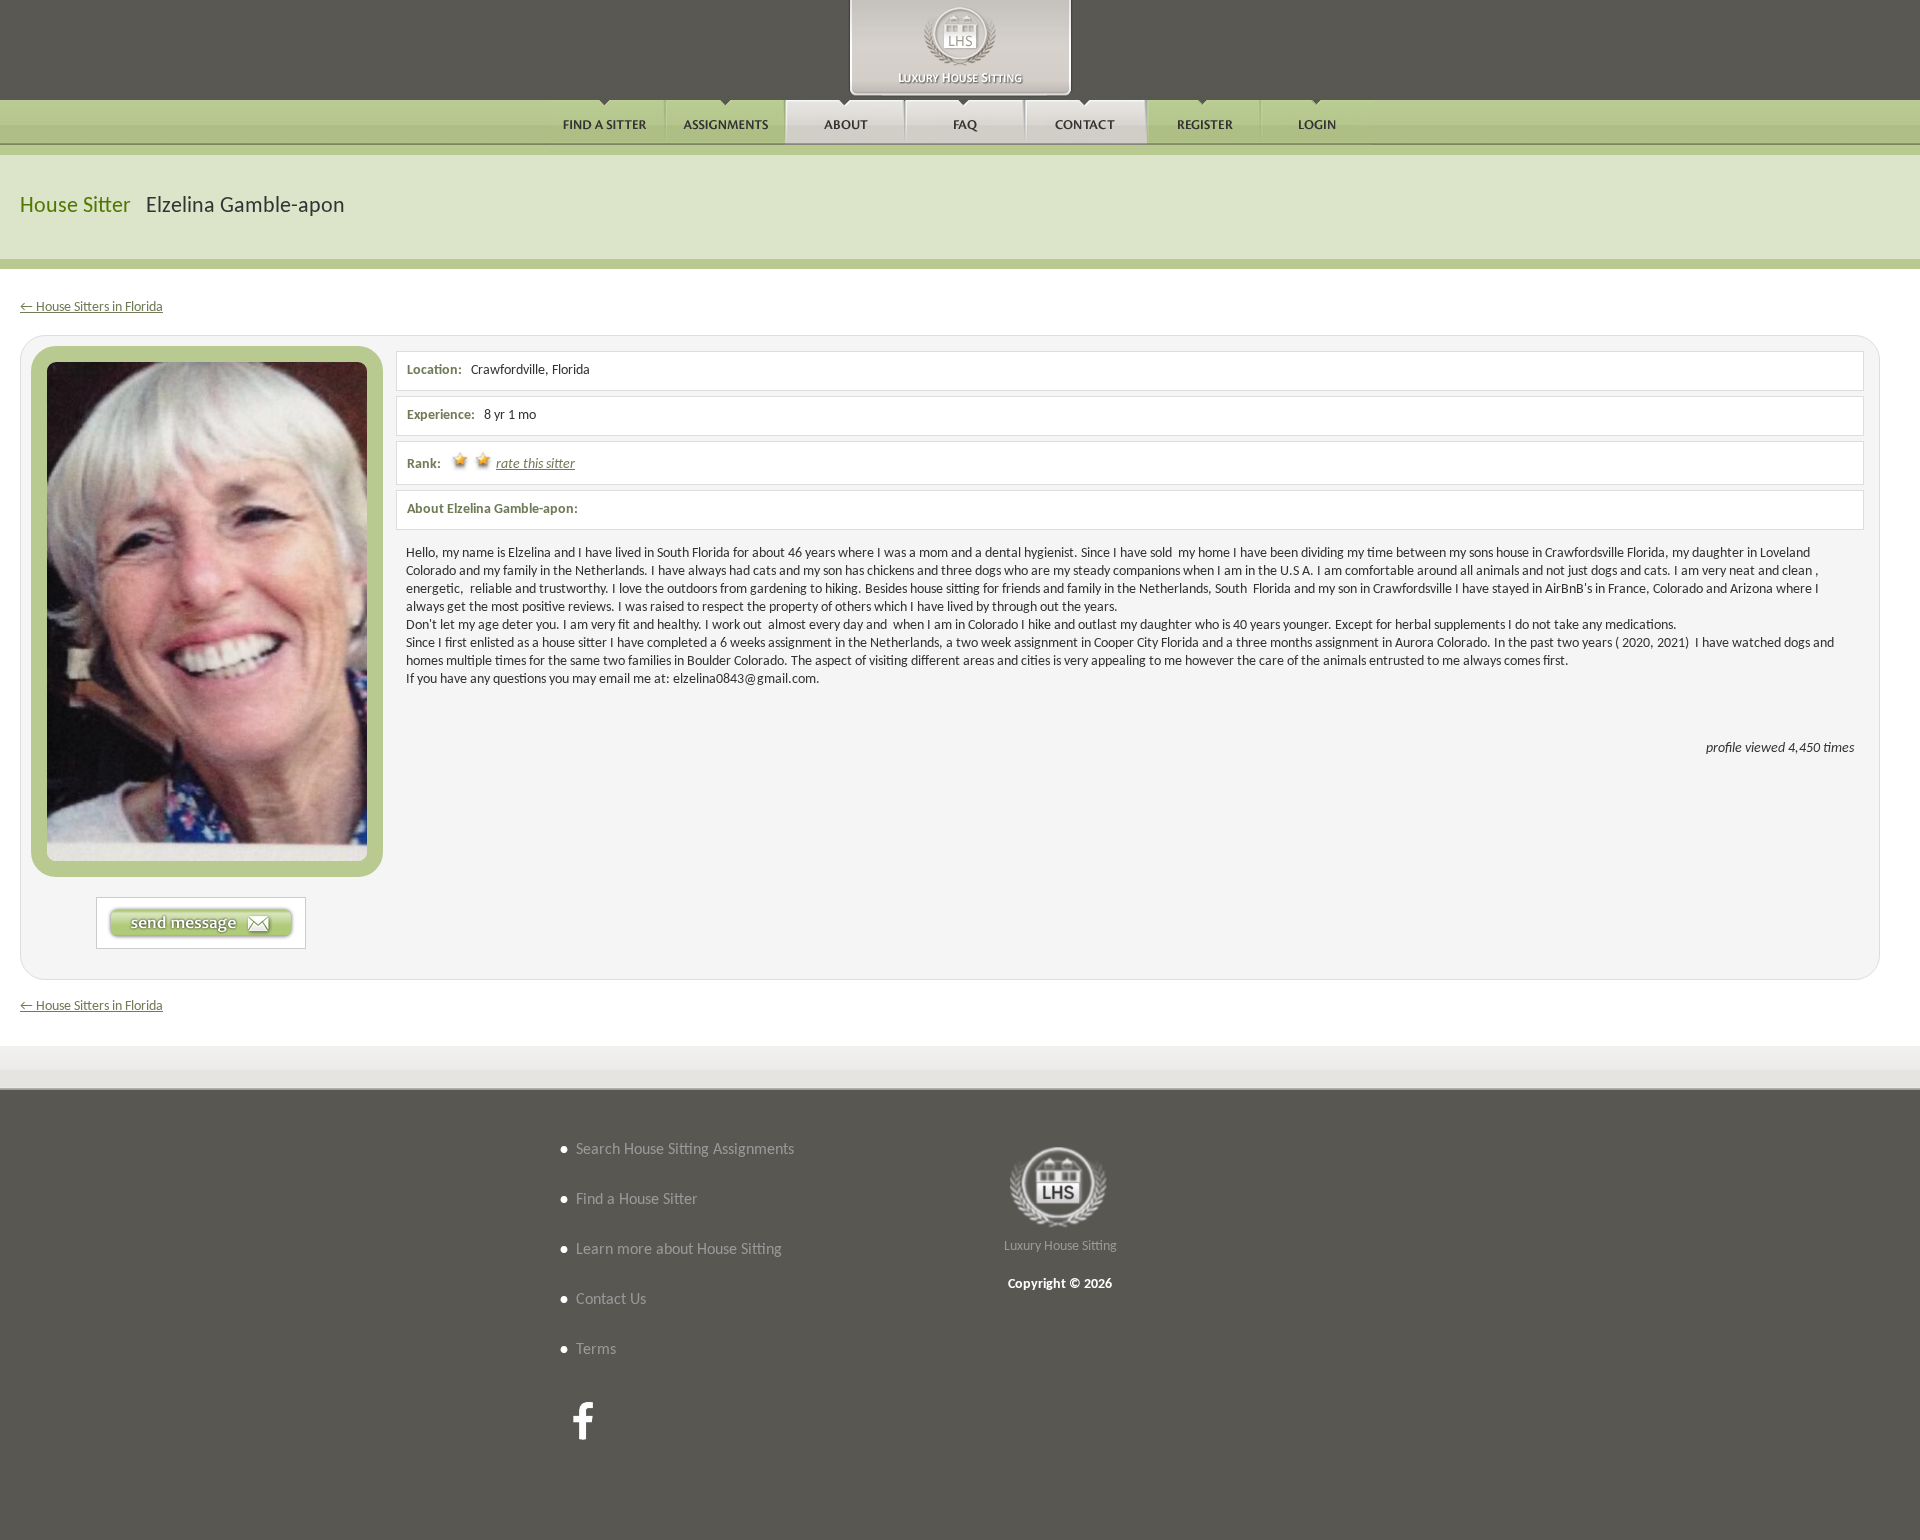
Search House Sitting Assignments (685, 1150)
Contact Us (611, 1300)
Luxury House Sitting (1060, 1246)
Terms (596, 1350)
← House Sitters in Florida (91, 307)
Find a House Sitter (637, 1200)
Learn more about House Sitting (679, 1250)
